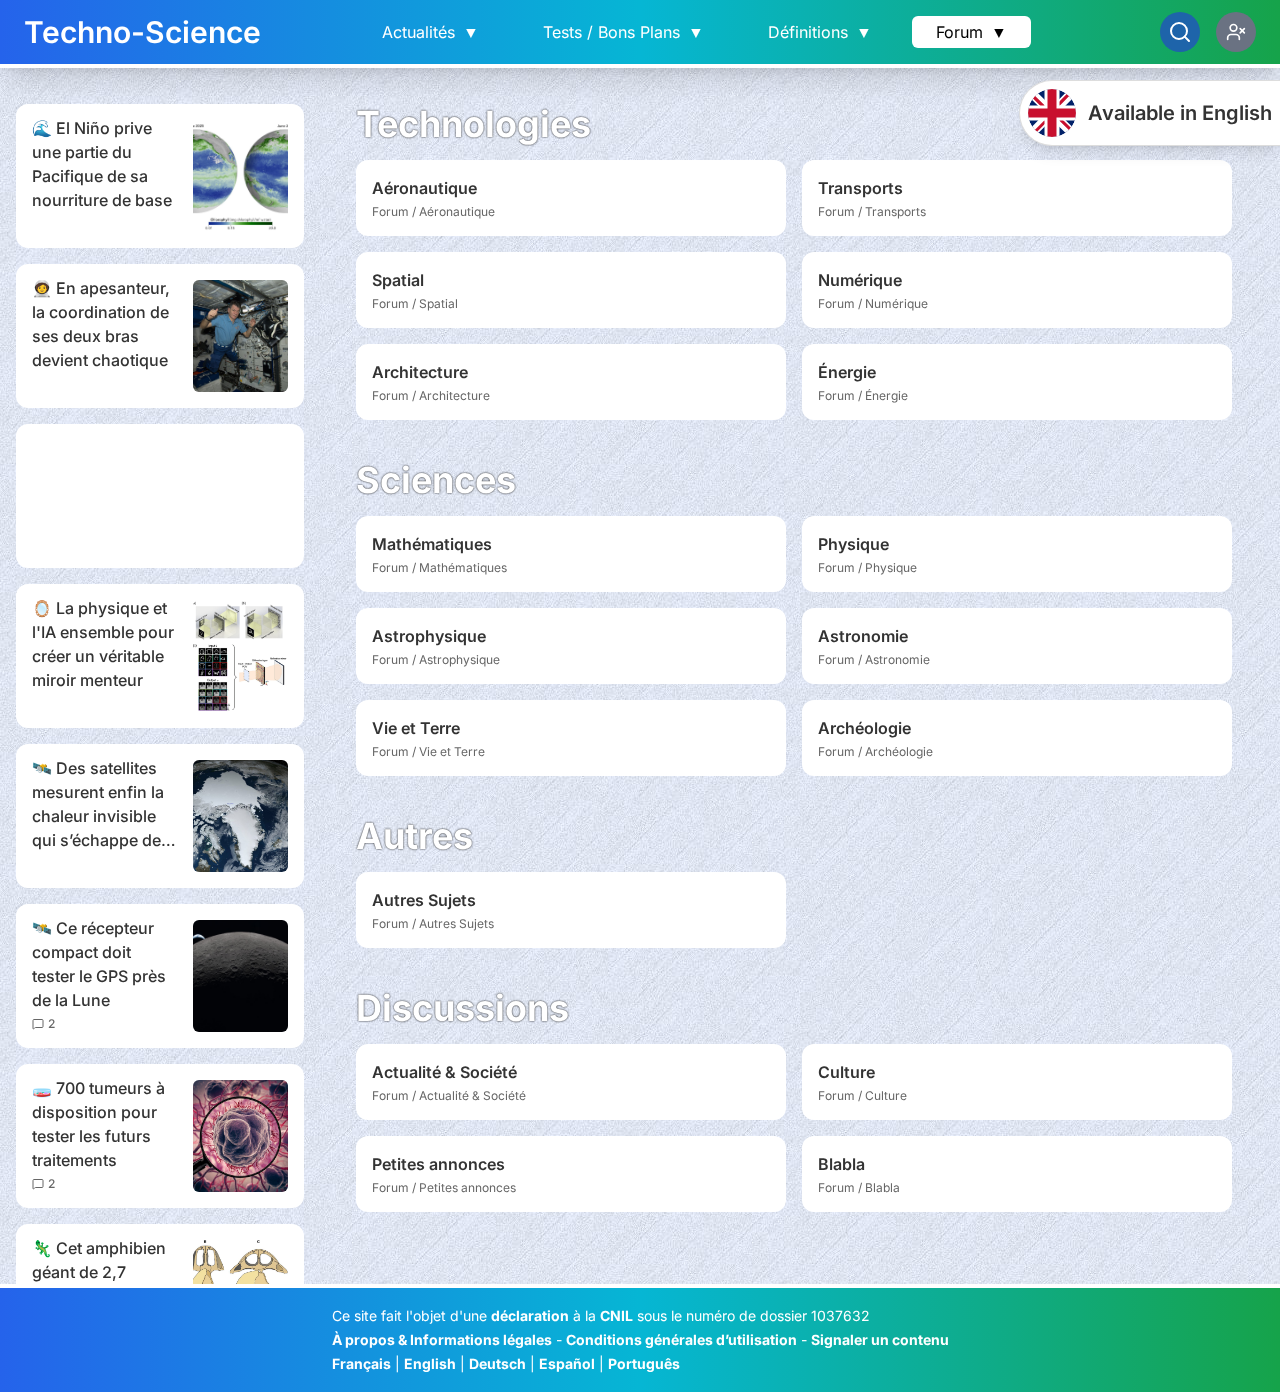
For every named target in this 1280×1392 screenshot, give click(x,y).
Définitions (820, 32)
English (430, 1363)
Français (361, 1363)
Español (567, 1363)
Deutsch (497, 1363)
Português (644, 1363)
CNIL (616, 1315)
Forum (971, 32)
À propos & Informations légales (442, 1339)
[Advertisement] (160, 496)
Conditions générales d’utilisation (681, 1339)
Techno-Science (142, 32)
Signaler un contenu (880, 1339)
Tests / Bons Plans (623, 32)
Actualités (430, 32)
